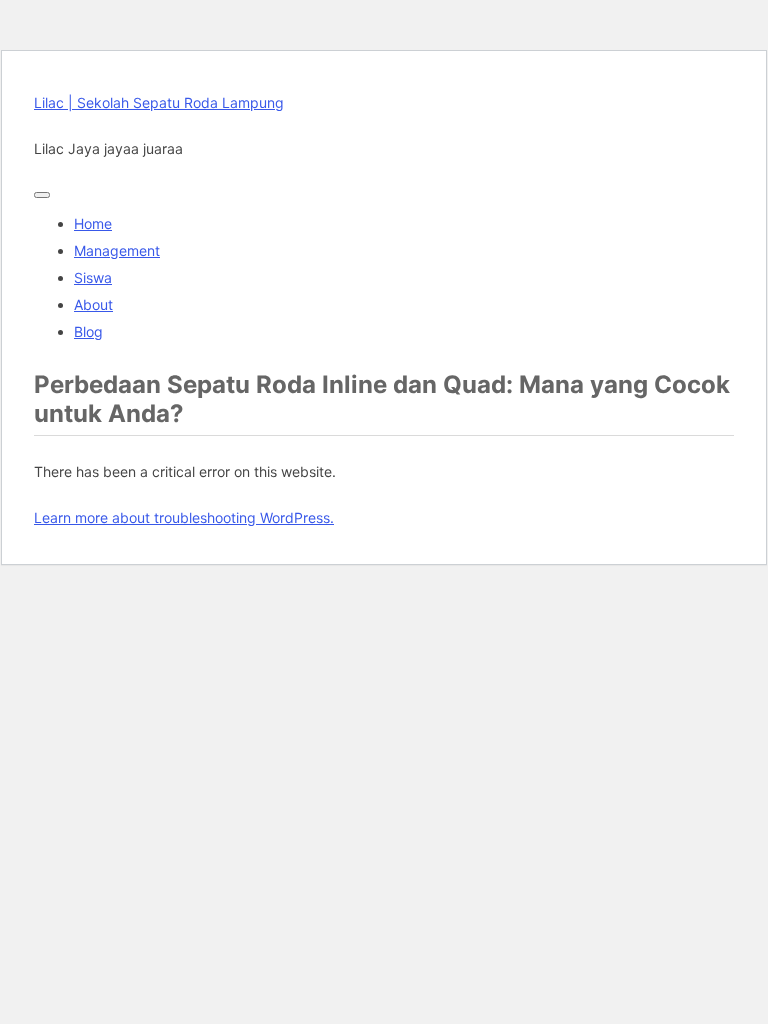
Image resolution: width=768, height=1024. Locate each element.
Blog (88, 331)
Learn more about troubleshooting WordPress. (184, 517)
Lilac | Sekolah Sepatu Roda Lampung (159, 102)
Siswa (93, 277)
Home (93, 223)
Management (117, 250)
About (93, 304)
